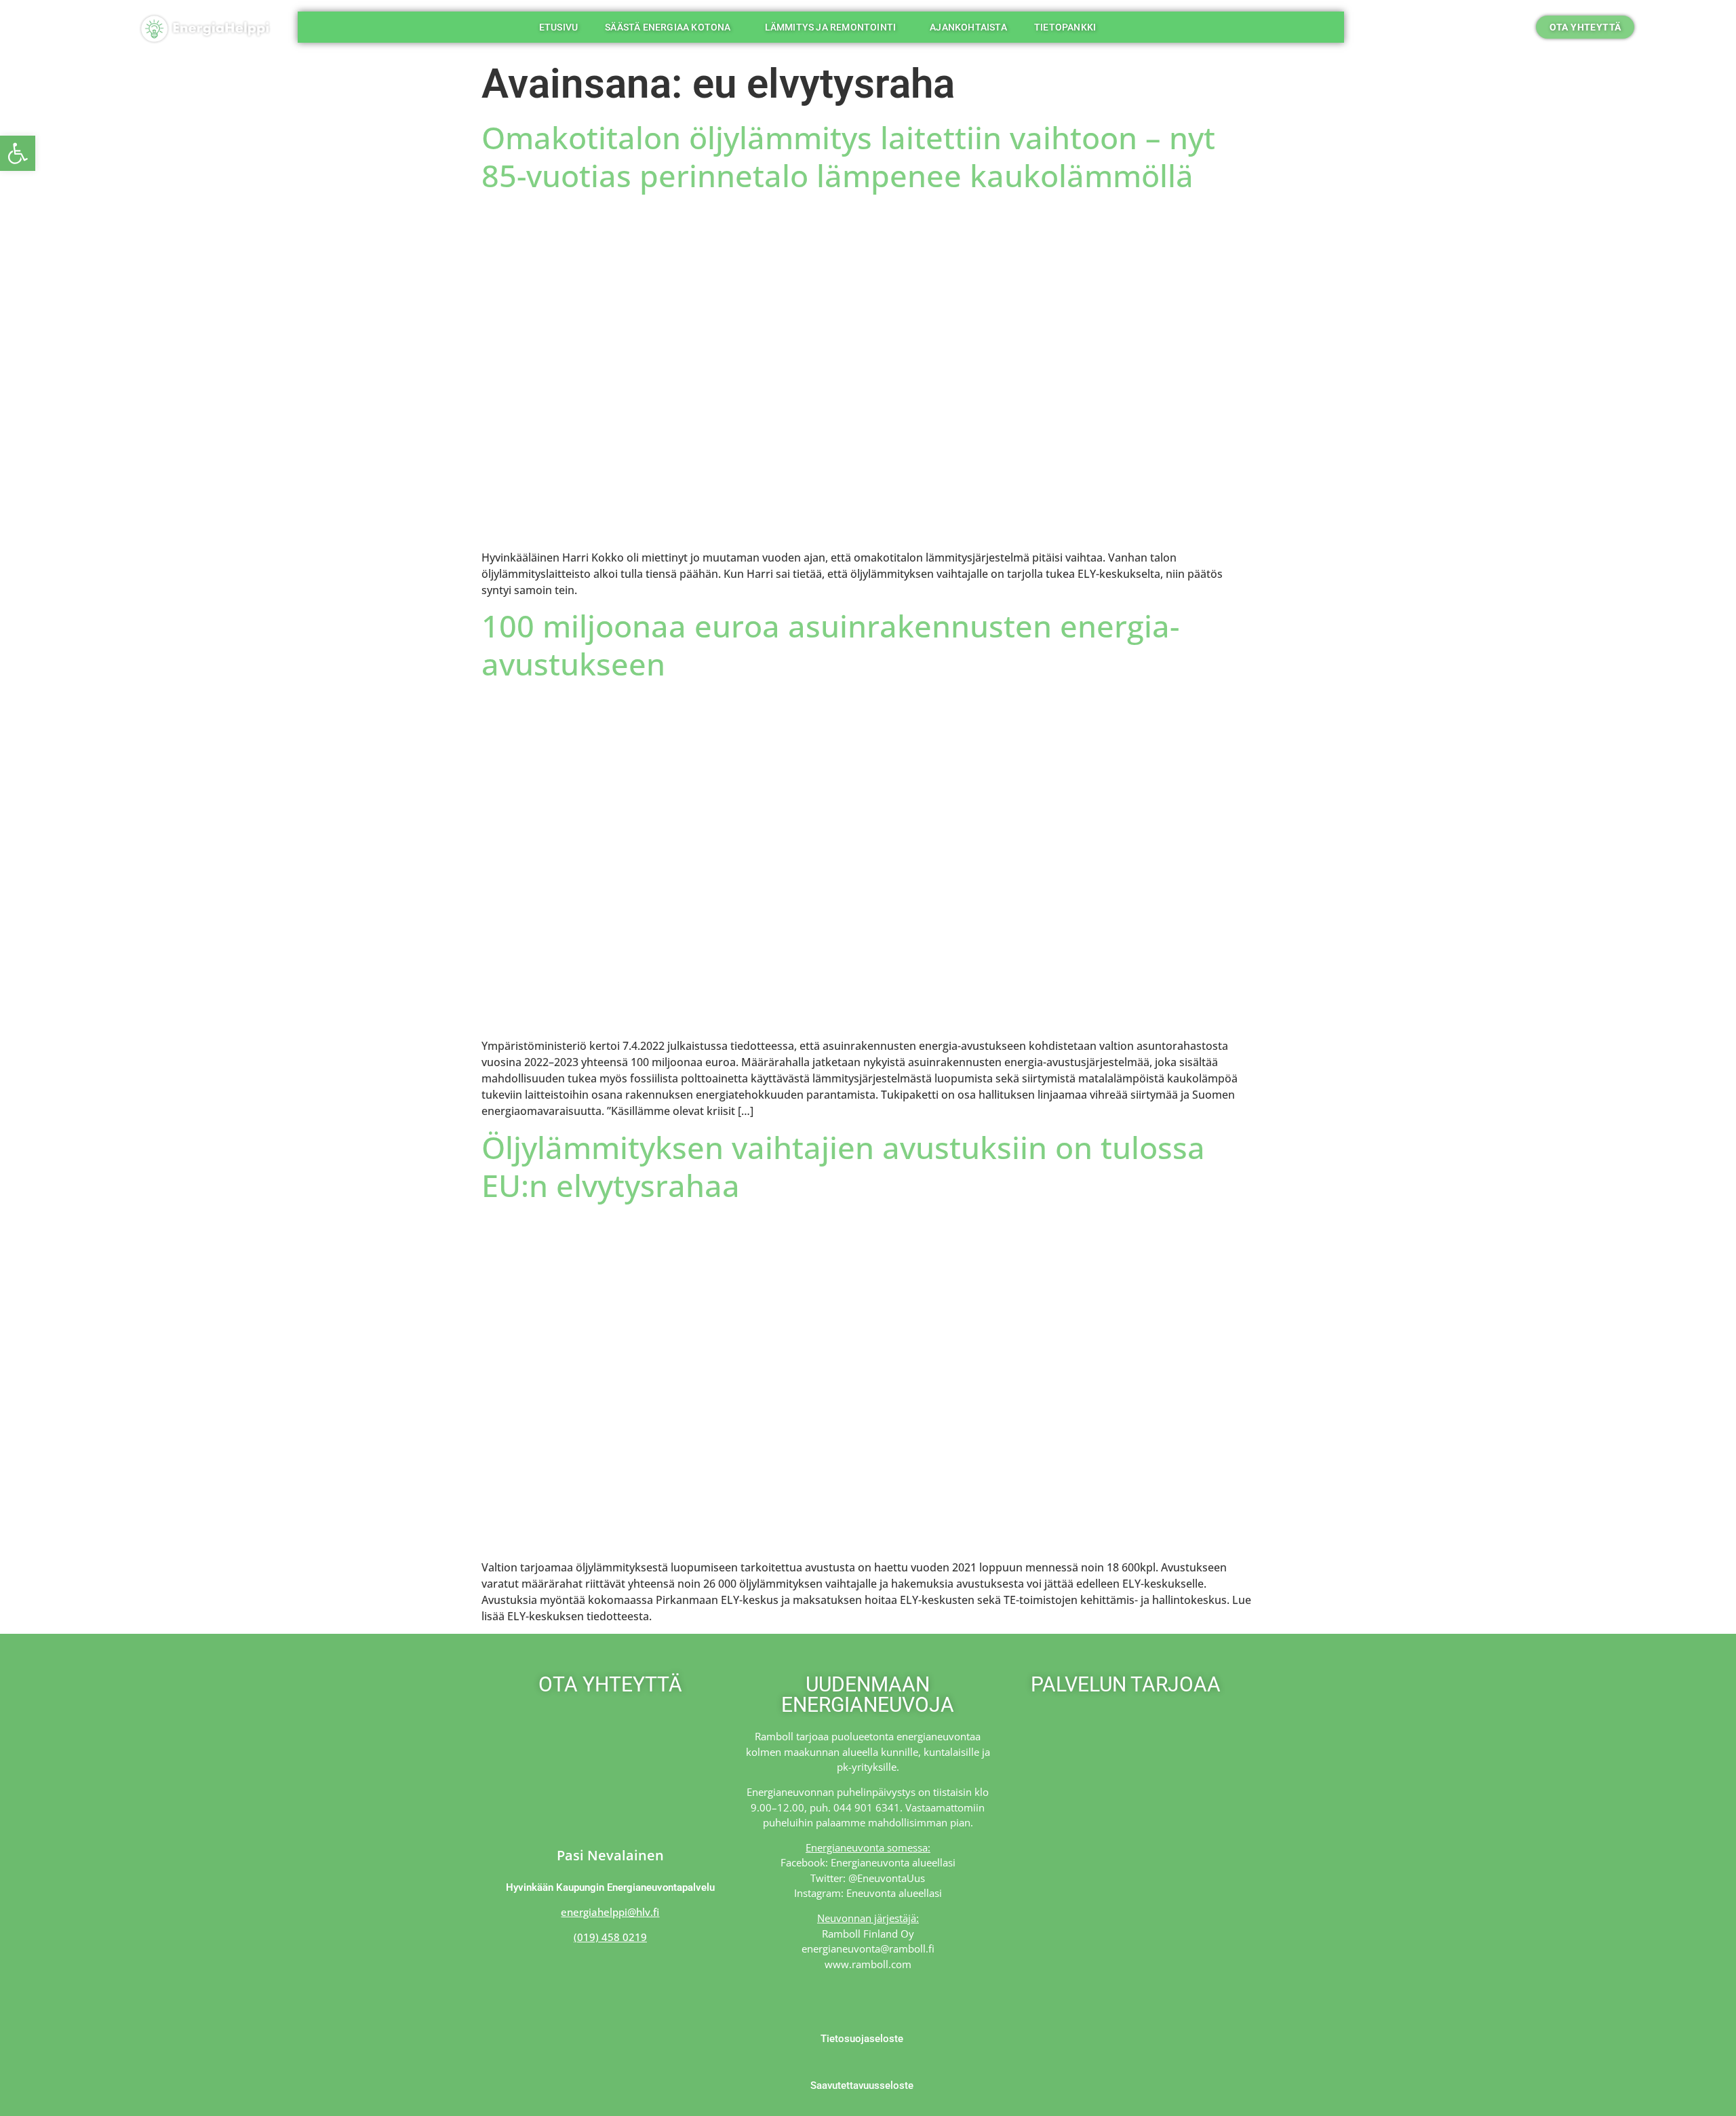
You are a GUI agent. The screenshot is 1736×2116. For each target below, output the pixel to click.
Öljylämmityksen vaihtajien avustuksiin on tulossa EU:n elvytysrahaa (843, 1166)
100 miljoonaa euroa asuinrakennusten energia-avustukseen (830, 645)
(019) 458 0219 (610, 1937)
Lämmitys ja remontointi (831, 27)
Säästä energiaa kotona (668, 27)
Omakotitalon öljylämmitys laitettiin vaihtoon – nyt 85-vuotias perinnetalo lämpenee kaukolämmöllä (848, 156)
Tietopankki (1065, 27)
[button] (1459, 27)
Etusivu (558, 27)
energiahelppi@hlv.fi (610, 1912)
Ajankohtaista (968, 27)
